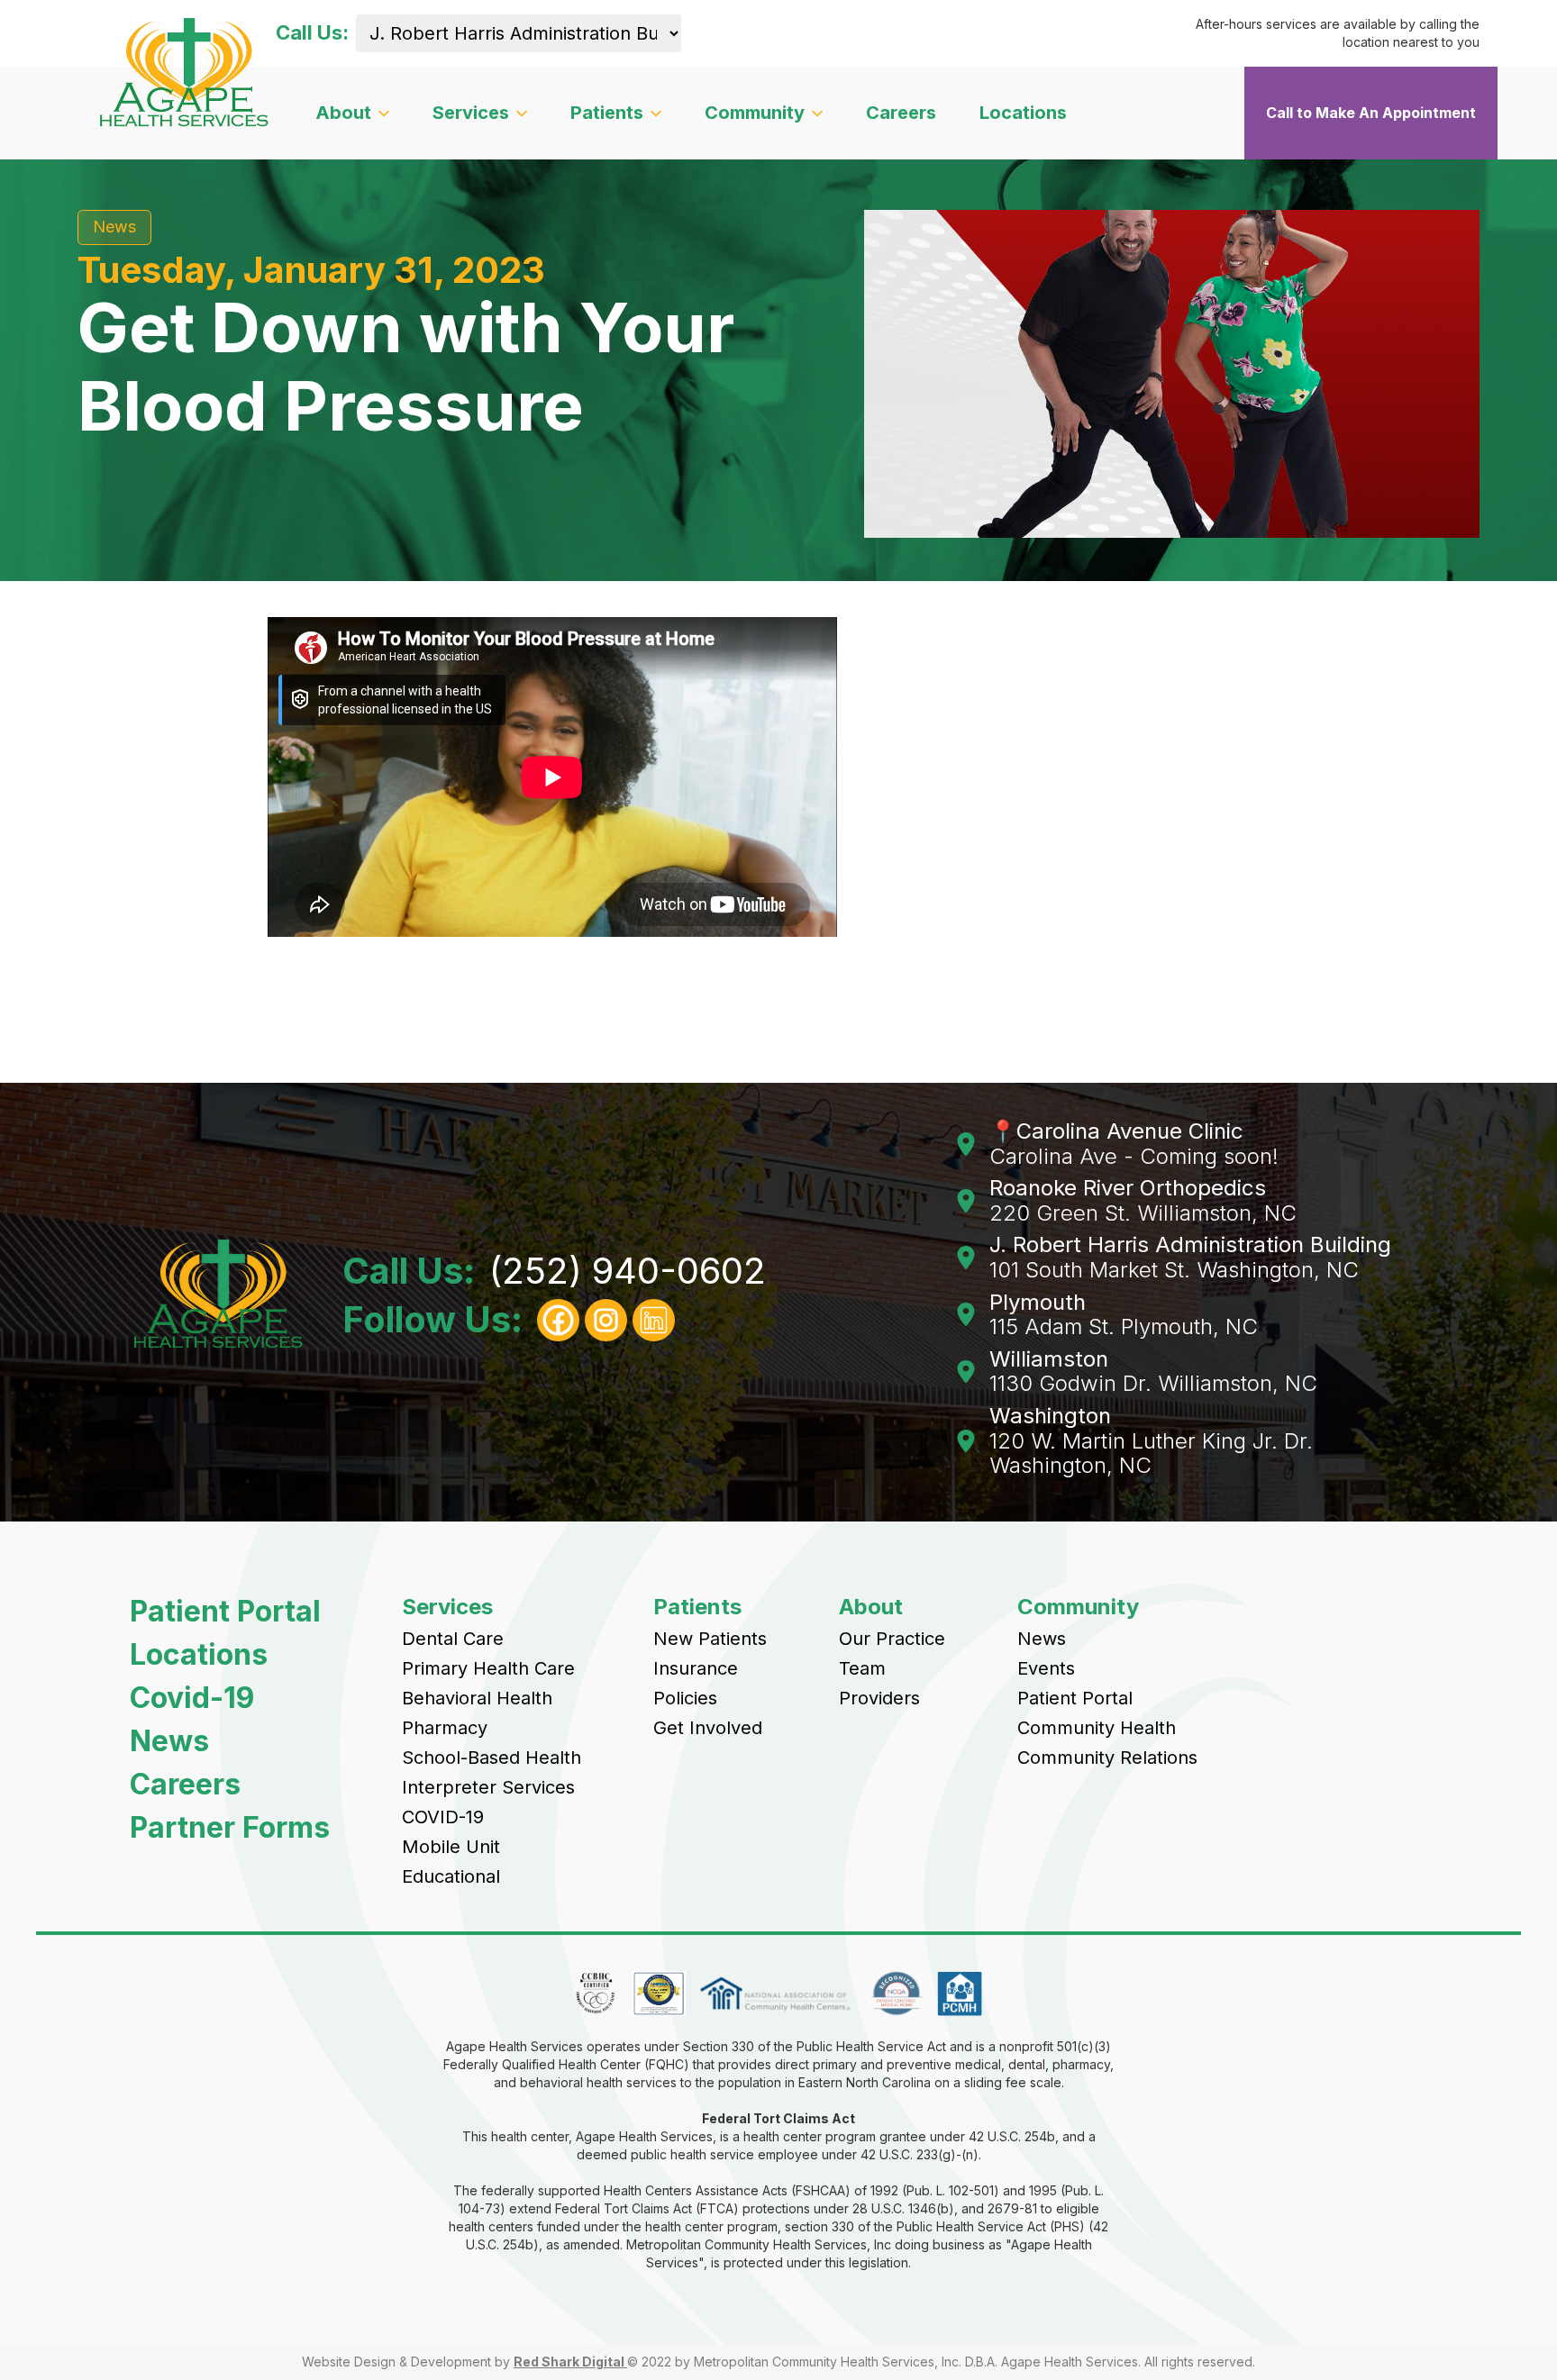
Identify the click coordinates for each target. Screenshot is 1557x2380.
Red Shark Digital (570, 2362)
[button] (352, 113)
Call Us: (312, 33)
